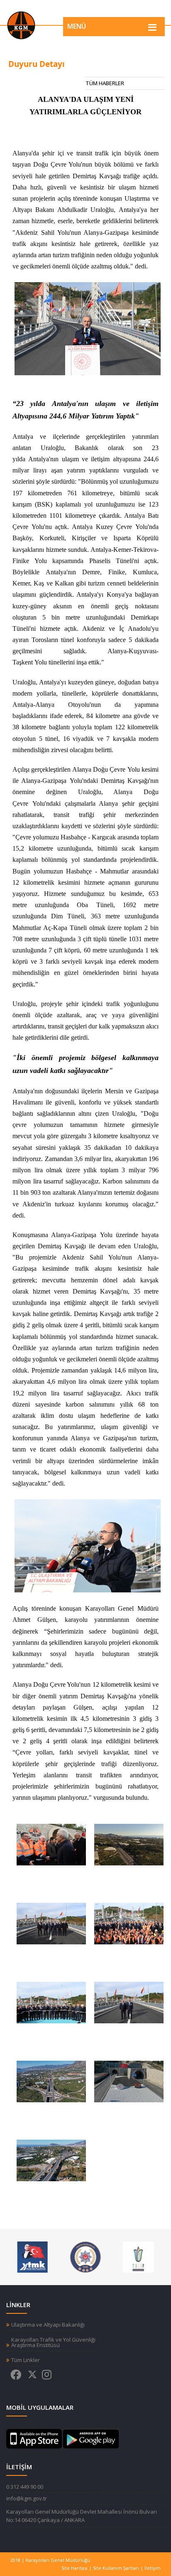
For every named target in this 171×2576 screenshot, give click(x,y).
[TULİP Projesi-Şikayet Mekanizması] (138, 2256)
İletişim (153, 2568)
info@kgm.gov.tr (27, 2498)
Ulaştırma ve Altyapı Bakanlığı (48, 2325)
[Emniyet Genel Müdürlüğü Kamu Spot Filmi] (85, 2256)
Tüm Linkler (26, 2360)
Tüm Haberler (105, 83)
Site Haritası (75, 2568)
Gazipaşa (54, 781)
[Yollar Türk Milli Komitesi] (33, 2256)
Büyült (51, 1849)
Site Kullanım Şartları (116, 2568)
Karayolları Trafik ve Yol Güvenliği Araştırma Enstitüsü (53, 2342)
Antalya (23, 437)
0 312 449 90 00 (25, 2487)
